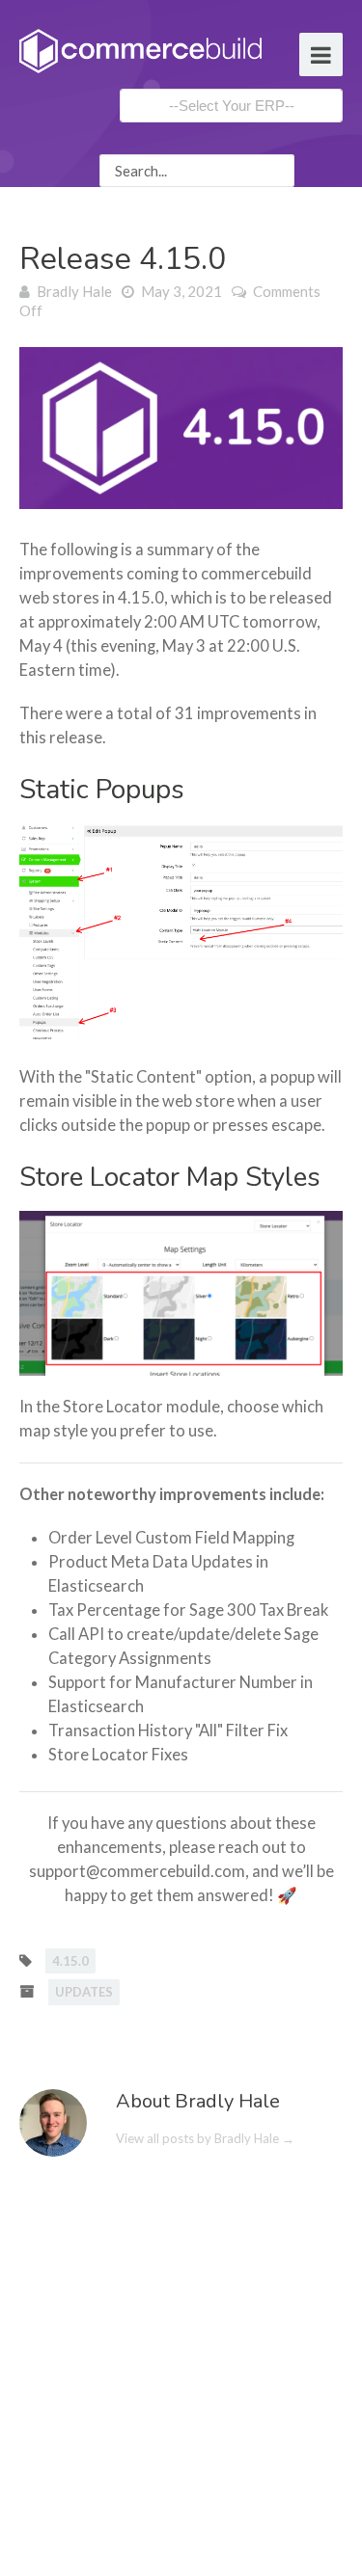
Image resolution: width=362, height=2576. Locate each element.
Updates (84, 1992)
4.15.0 (70, 1961)
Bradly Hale (74, 291)
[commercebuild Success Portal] (140, 49)
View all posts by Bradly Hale (205, 2138)
